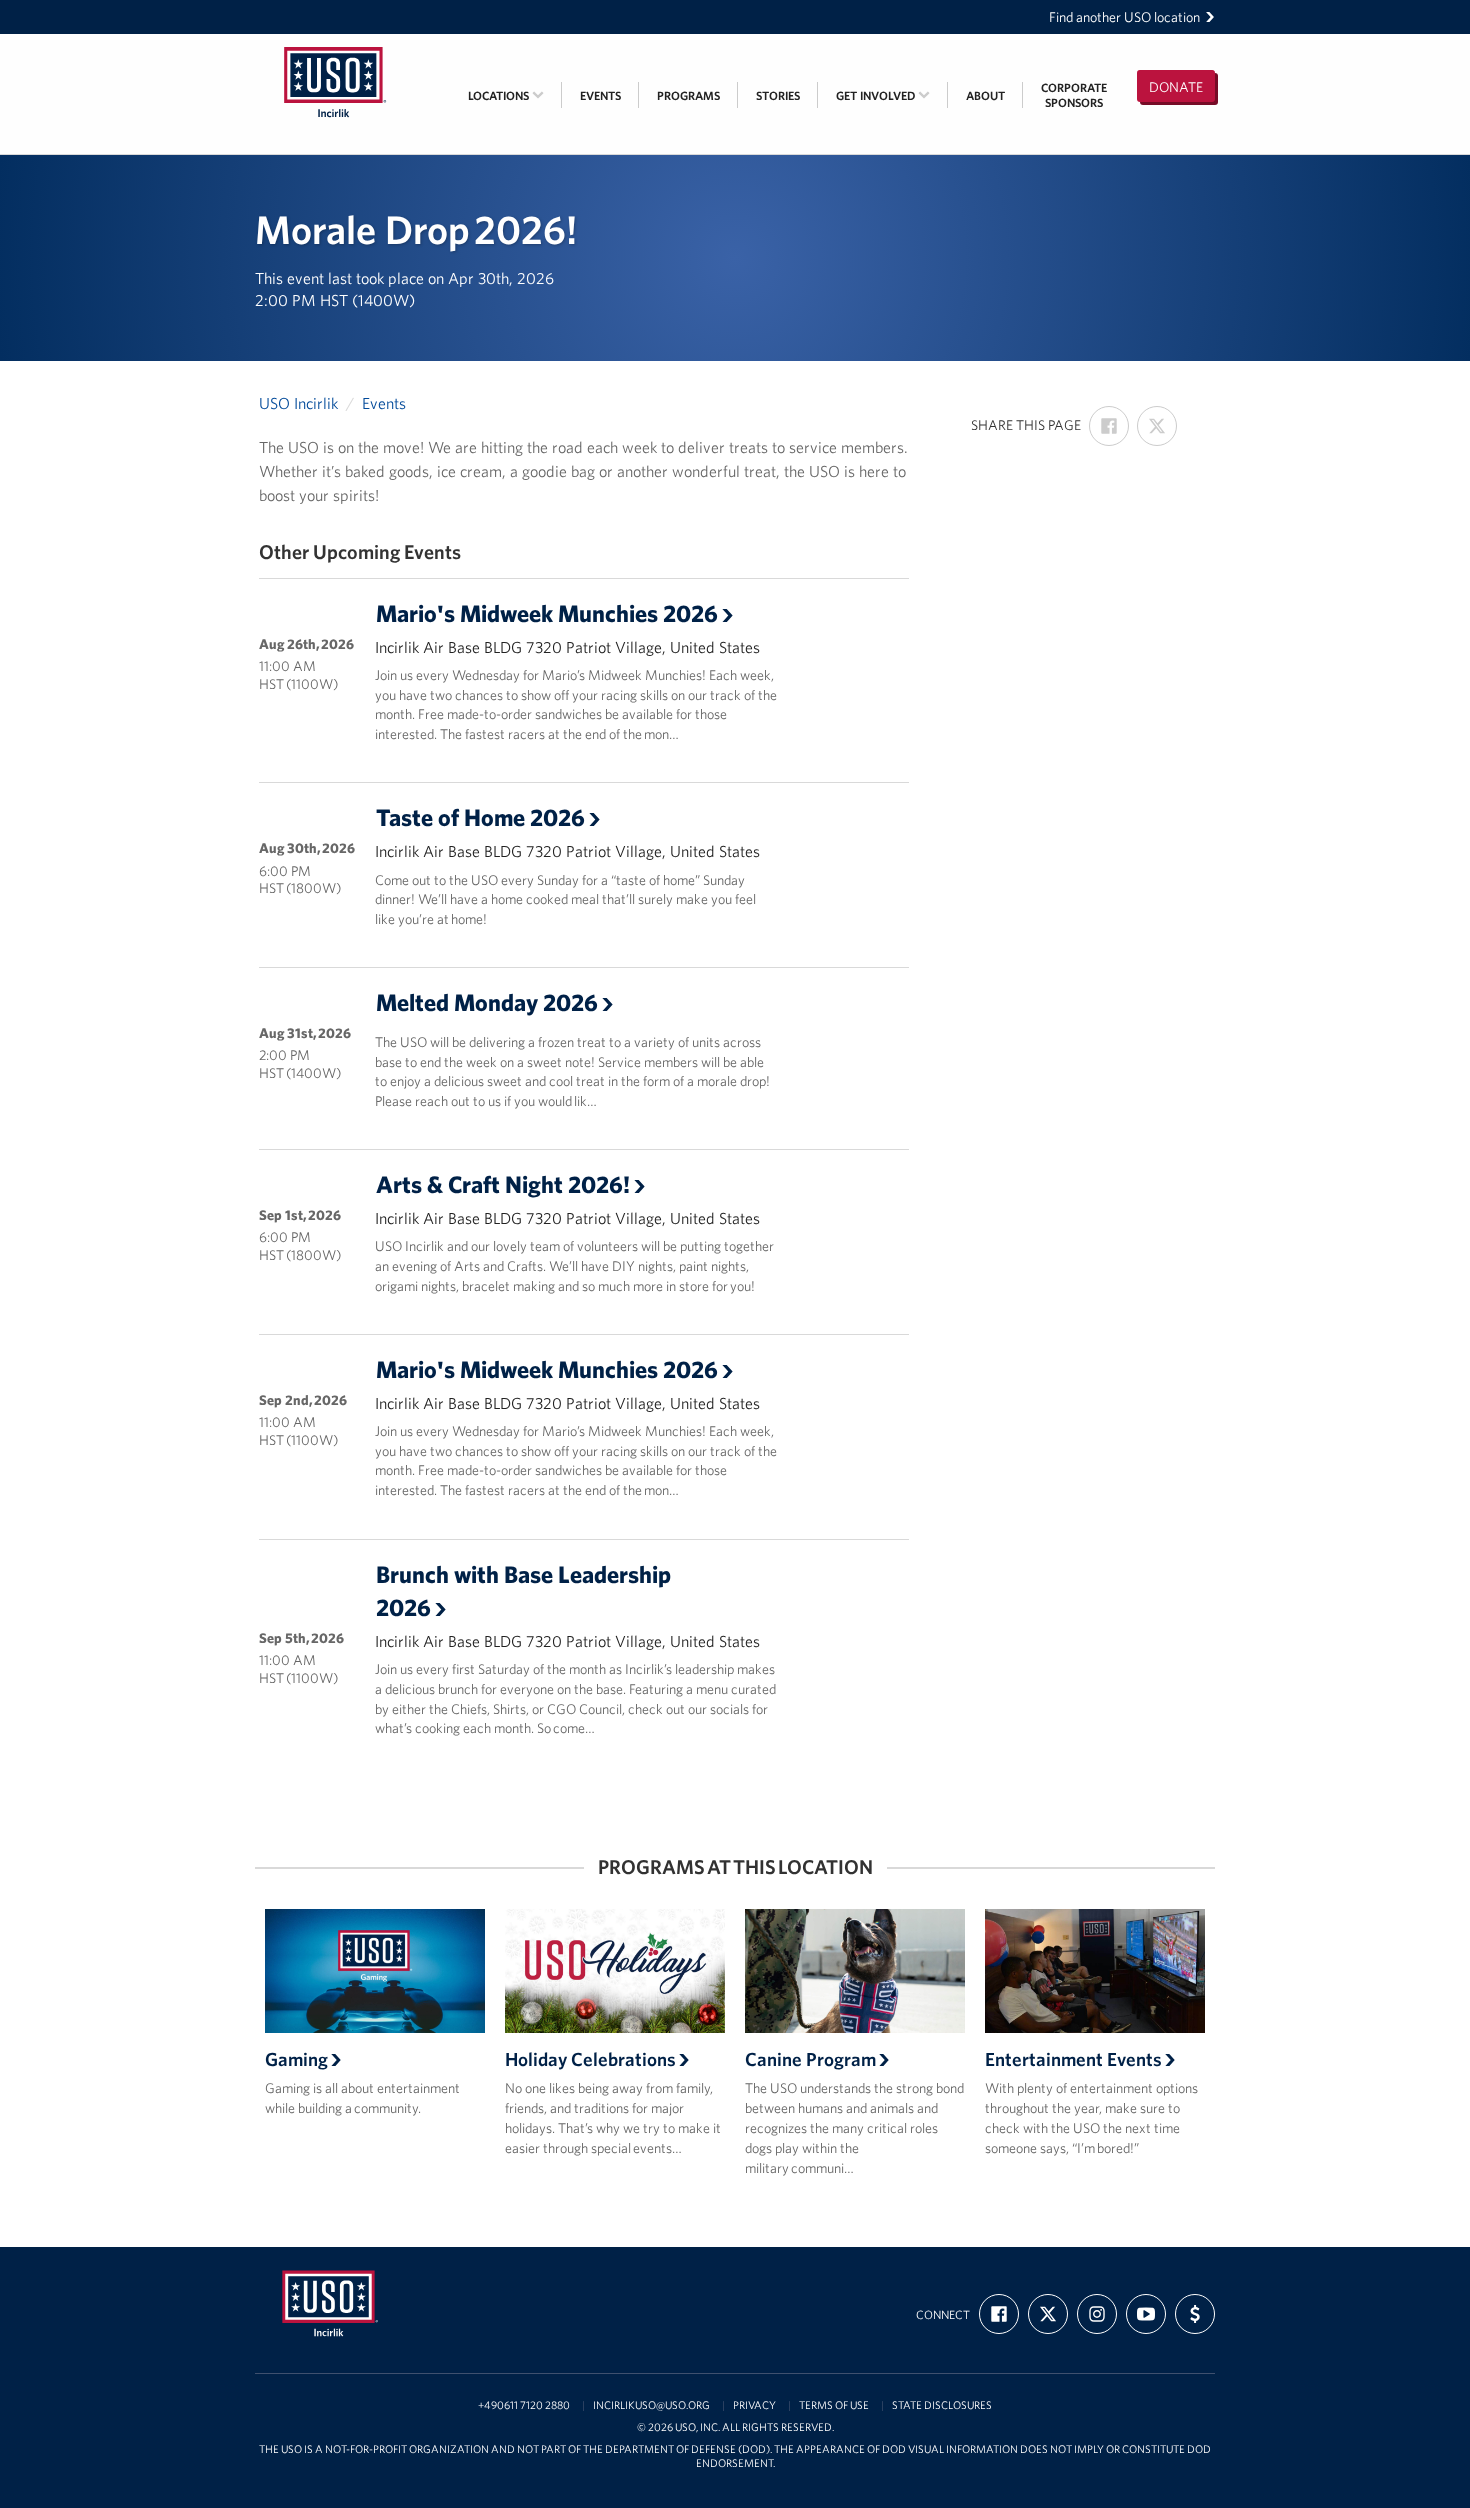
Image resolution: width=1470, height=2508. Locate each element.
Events (600, 95)
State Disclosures (942, 2405)
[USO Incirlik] (335, 47)
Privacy (754, 2405)
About (985, 95)
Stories (778, 95)
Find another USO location (1124, 17)
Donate (1176, 87)
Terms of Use (834, 2405)
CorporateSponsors (1074, 95)
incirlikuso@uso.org (651, 2405)
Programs (688, 95)
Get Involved (877, 95)
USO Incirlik (298, 403)
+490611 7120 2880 (524, 2405)
